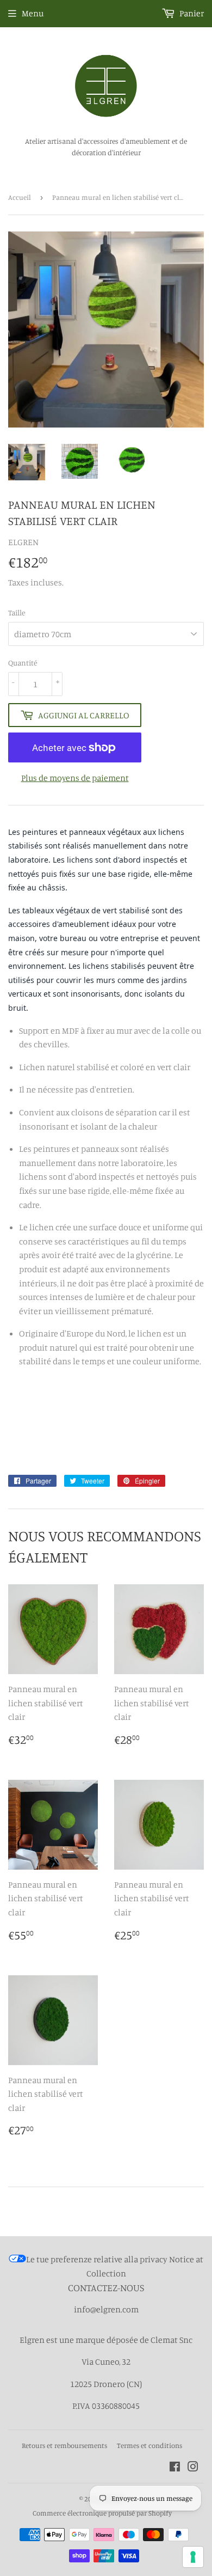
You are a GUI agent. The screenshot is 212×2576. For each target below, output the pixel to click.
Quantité (23, 663)
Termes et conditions (149, 2445)
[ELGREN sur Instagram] (193, 2468)
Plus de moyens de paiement (75, 778)
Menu (33, 13)
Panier (191, 13)
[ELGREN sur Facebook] (175, 2468)
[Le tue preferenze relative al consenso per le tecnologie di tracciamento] (193, 2557)
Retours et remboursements (64, 2445)
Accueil (20, 197)
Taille (17, 612)
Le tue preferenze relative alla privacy (97, 2259)
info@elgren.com (106, 2309)
